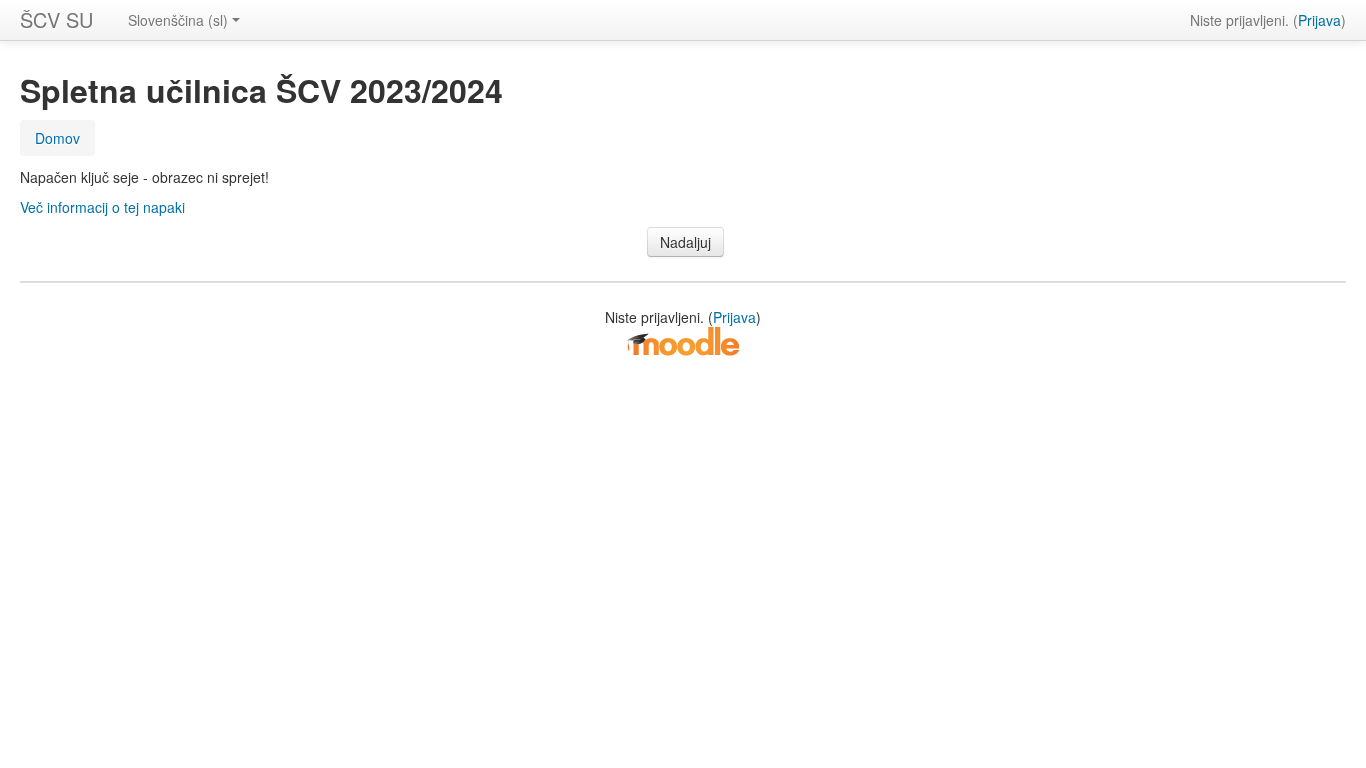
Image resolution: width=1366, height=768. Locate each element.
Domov (57, 138)
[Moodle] (683, 340)
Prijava (1319, 20)
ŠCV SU (56, 19)
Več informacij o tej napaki (102, 207)
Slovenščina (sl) (178, 20)
